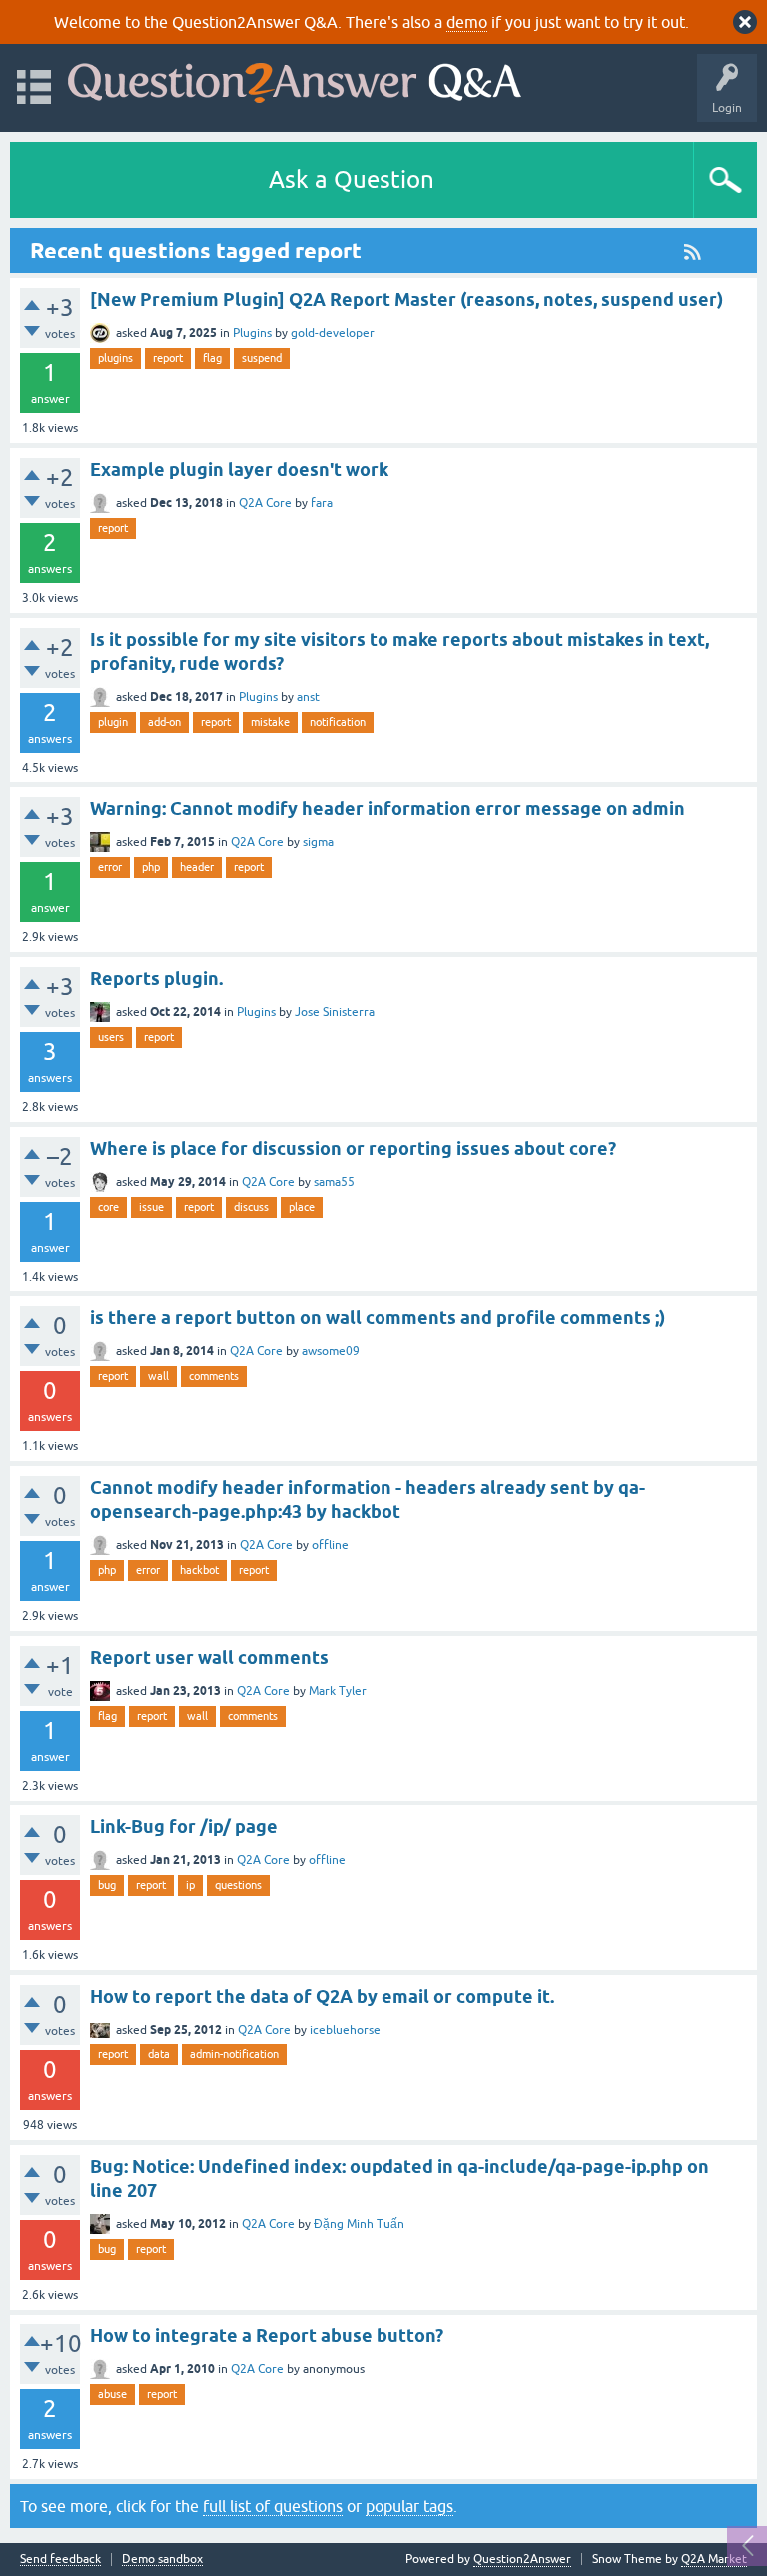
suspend (262, 358)
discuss (251, 1207)
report (168, 358)
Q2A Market (714, 2559)
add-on (164, 722)
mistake (270, 722)
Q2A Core (265, 503)
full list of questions (273, 2506)
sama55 (334, 1182)
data (159, 2054)
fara (322, 503)
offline (330, 1545)
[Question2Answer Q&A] (295, 78)
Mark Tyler (338, 1691)
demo (467, 22)
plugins (115, 358)
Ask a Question (352, 179)
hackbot (199, 1570)
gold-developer (333, 333)
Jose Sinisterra (335, 1012)
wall (158, 1376)
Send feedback (60, 2560)
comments (214, 1376)
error (110, 867)
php (151, 867)
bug (107, 1885)
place (302, 1207)
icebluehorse (345, 2030)
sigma (318, 842)
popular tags (409, 2506)
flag (212, 358)
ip (190, 1885)
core (108, 1207)
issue (151, 1207)
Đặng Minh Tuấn (359, 2224)
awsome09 (331, 1351)
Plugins (252, 333)
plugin (113, 722)
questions (238, 1885)
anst (308, 697)
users (111, 1037)
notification (338, 722)
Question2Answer (522, 2559)
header (197, 867)
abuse (112, 2394)
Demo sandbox (162, 2560)
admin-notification (234, 2054)
